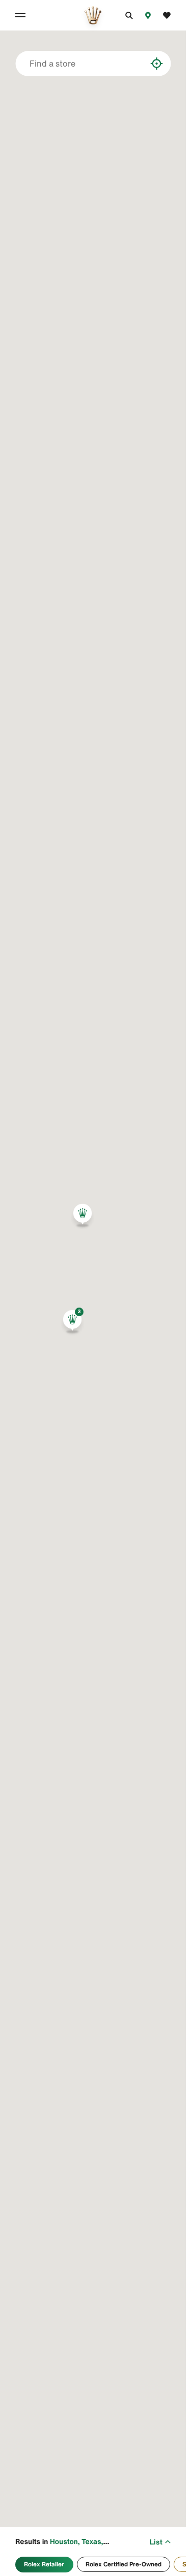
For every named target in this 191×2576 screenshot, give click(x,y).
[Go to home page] (93, 15)
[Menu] (22, 15)
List (156, 2542)
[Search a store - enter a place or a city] (139, 64)
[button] (72, 1322)
